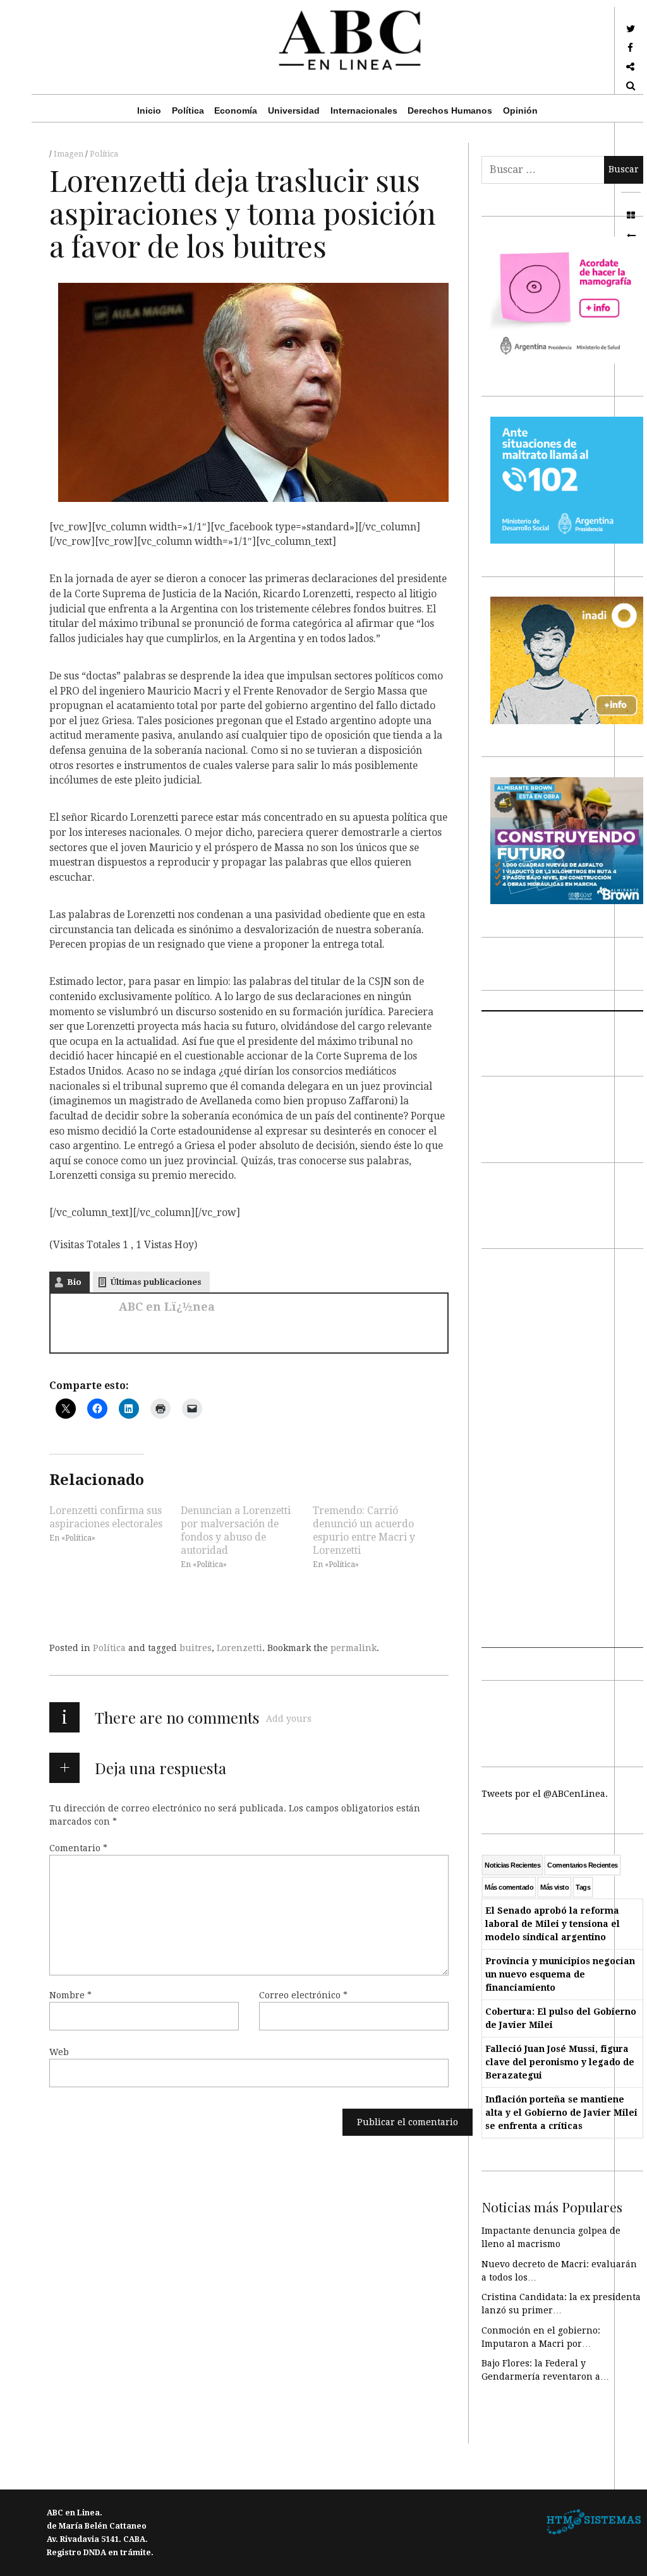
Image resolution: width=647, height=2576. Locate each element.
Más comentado (509, 1887)
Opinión (520, 110)
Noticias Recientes (512, 1865)
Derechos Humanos (450, 110)
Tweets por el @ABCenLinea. (545, 1794)
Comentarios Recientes (582, 1865)
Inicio (149, 110)
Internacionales (364, 110)
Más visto (554, 1887)
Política (188, 110)
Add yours (289, 1719)
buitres (196, 1648)
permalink (354, 1648)
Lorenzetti (239, 1648)
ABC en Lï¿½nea (167, 1307)
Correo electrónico (303, 1995)
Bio (74, 1282)
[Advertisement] (562, 1458)
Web (59, 2052)
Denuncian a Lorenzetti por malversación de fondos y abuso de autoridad (236, 1530)
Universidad (294, 110)
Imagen (70, 154)
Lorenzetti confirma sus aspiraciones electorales (106, 1517)
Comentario (78, 1848)
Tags (583, 1887)
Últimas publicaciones (156, 1282)
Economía (236, 110)
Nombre (70, 1995)
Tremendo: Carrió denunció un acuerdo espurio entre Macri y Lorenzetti (364, 1530)
